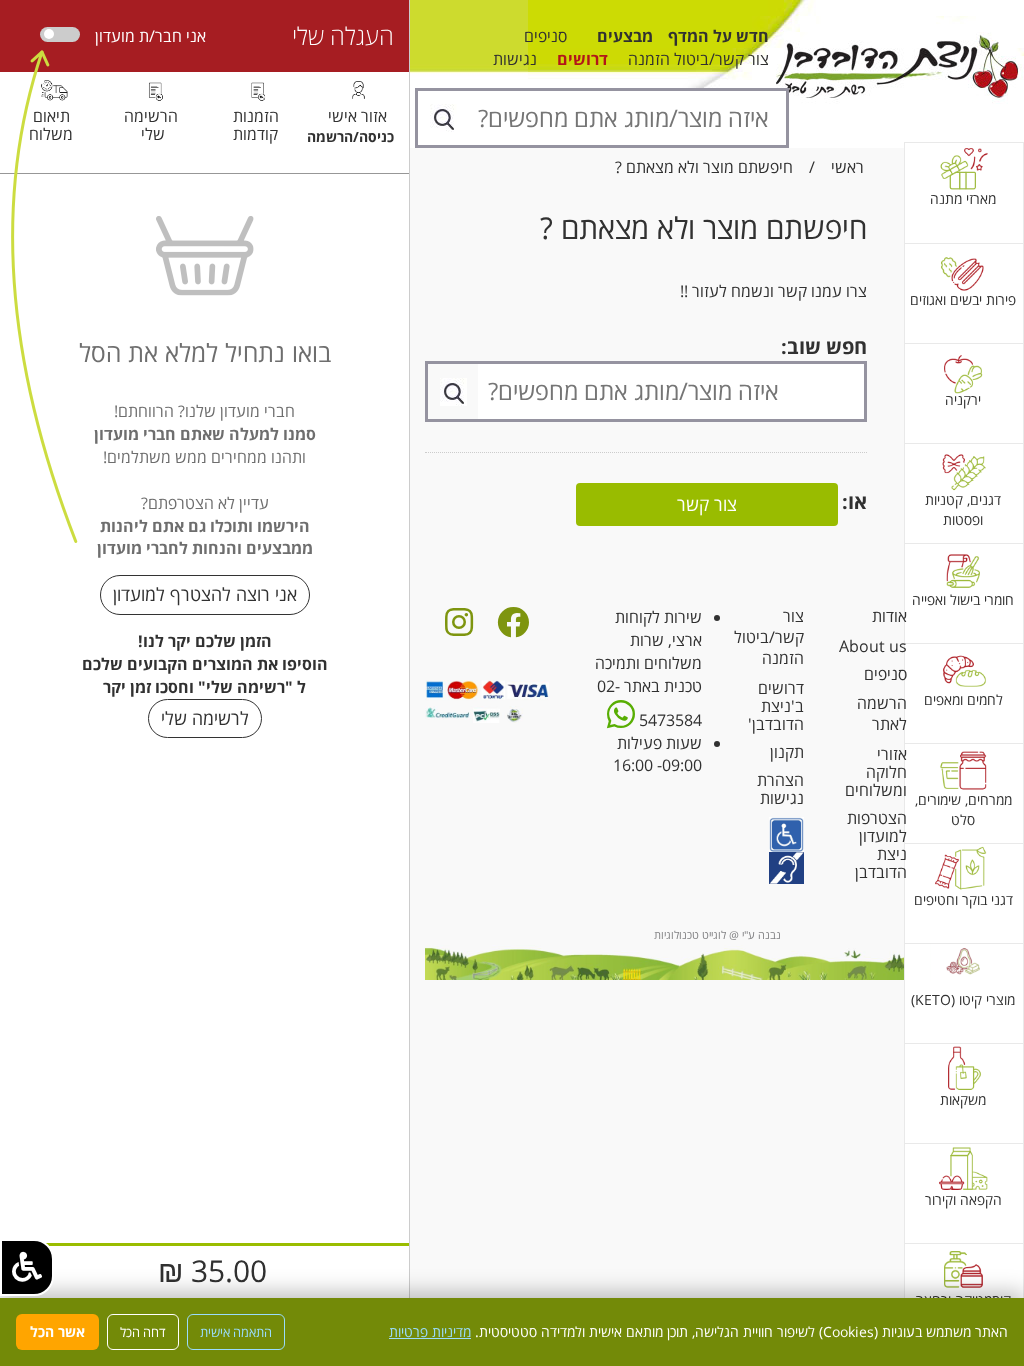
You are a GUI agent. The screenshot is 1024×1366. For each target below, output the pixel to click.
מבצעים (625, 36)
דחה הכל (143, 1332)
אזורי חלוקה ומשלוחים (876, 772)
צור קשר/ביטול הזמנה (698, 59)
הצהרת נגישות (780, 789)
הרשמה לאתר (882, 713)
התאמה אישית (236, 1332)
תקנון (787, 752)
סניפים (545, 36)
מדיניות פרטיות (430, 1331)
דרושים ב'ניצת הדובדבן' (776, 706)
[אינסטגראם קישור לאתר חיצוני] (459, 628)
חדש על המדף (718, 36)
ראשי (847, 167)
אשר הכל (57, 1331)
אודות (889, 616)
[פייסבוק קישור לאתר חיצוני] (513, 628)
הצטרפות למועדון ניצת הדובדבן (877, 845)
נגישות (515, 59)
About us (873, 646)
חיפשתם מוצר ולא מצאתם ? (704, 167)
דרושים (582, 59)
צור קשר (707, 504)
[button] (27, 1267)
